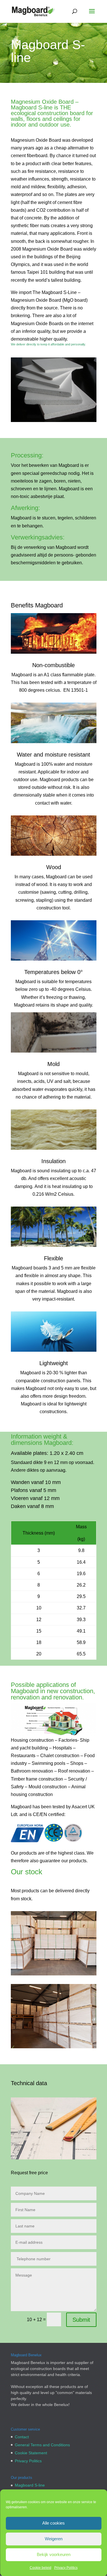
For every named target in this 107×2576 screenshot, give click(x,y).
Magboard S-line (30, 2485)
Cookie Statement (31, 2453)
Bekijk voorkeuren (54, 2554)
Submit (81, 2320)
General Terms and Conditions (42, 2445)
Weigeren (54, 2539)
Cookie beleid (41, 2568)
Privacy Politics (66, 2568)
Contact (22, 2437)
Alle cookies (53, 2523)
